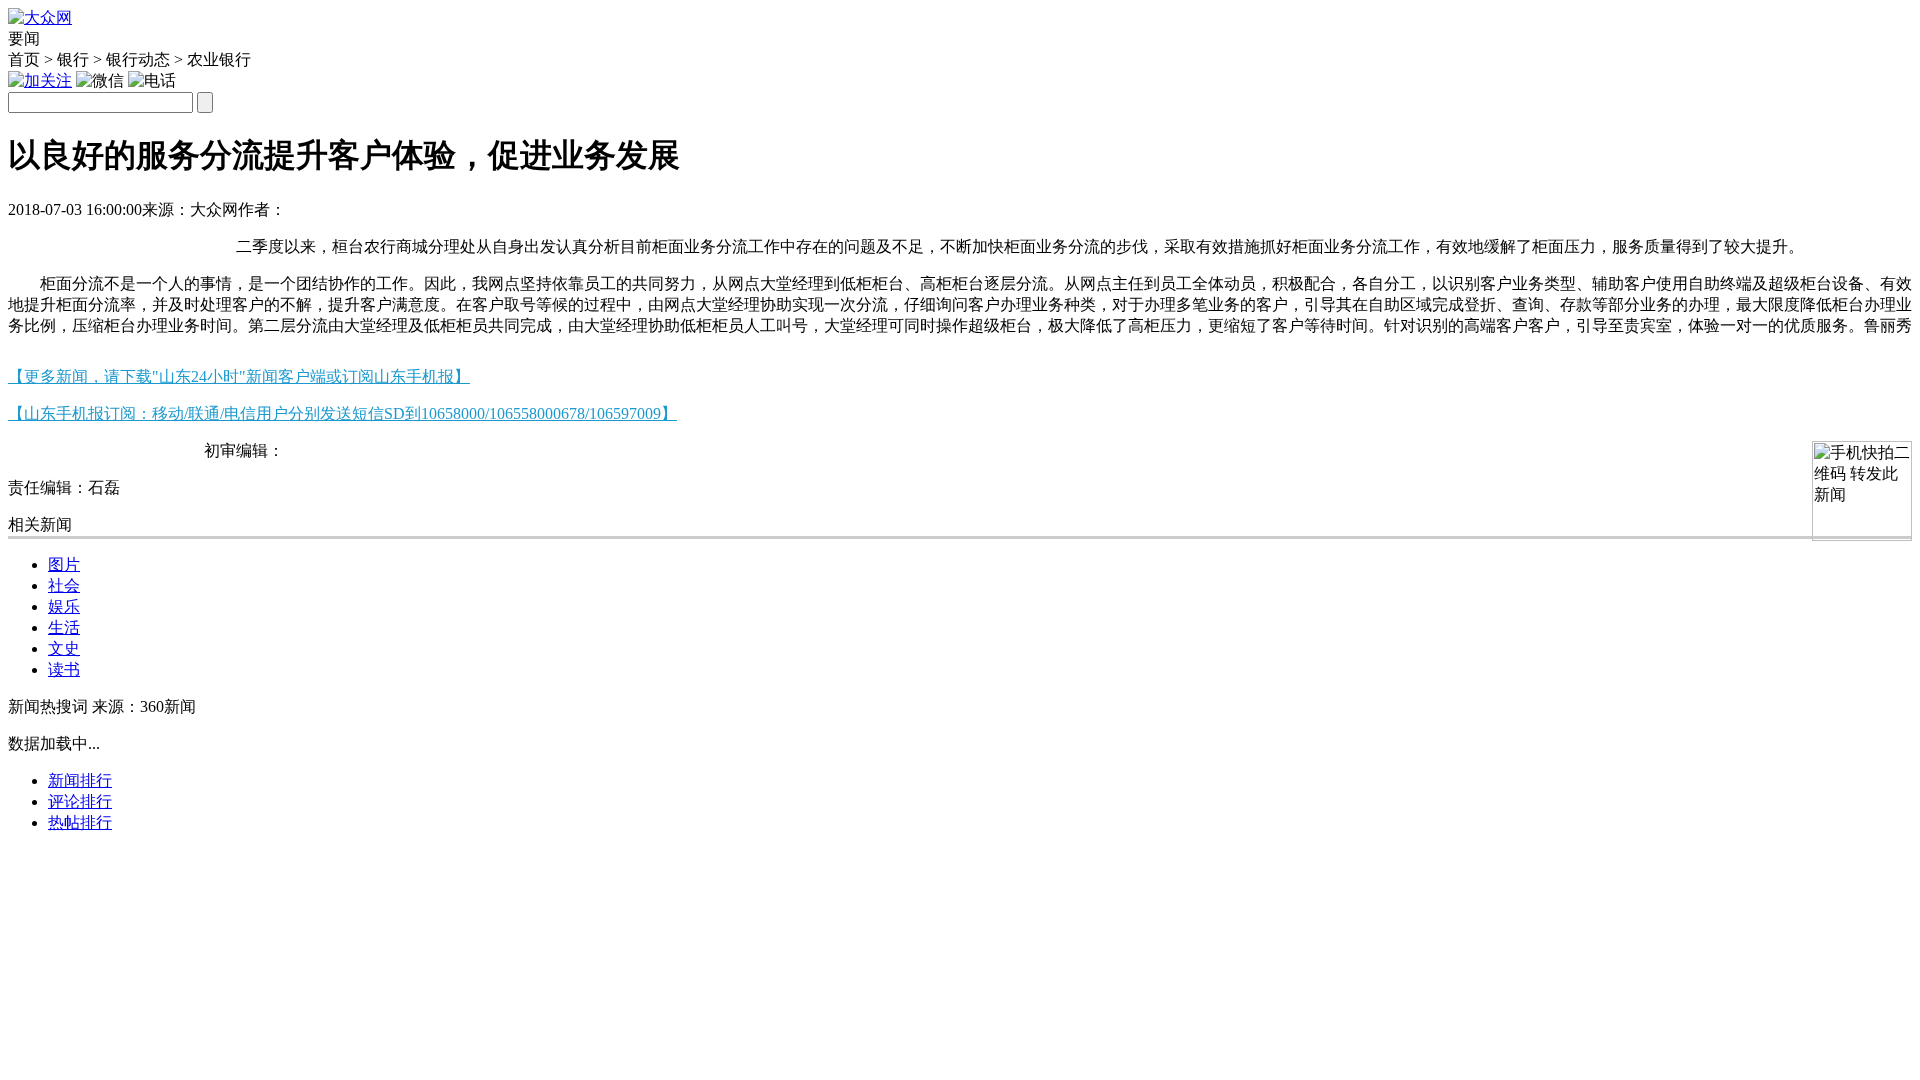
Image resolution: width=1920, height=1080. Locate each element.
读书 (64, 669)
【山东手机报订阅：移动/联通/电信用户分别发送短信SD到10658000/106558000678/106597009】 (342, 413)
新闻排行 (80, 780)
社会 (64, 585)
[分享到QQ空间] (130, 238)
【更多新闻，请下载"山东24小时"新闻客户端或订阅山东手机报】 (239, 376)
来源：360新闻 (144, 706)
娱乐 (64, 606)
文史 (64, 648)
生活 (64, 627)
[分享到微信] (32, 238)
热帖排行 (80, 822)
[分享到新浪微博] (81, 238)
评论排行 (80, 801)
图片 (64, 564)
